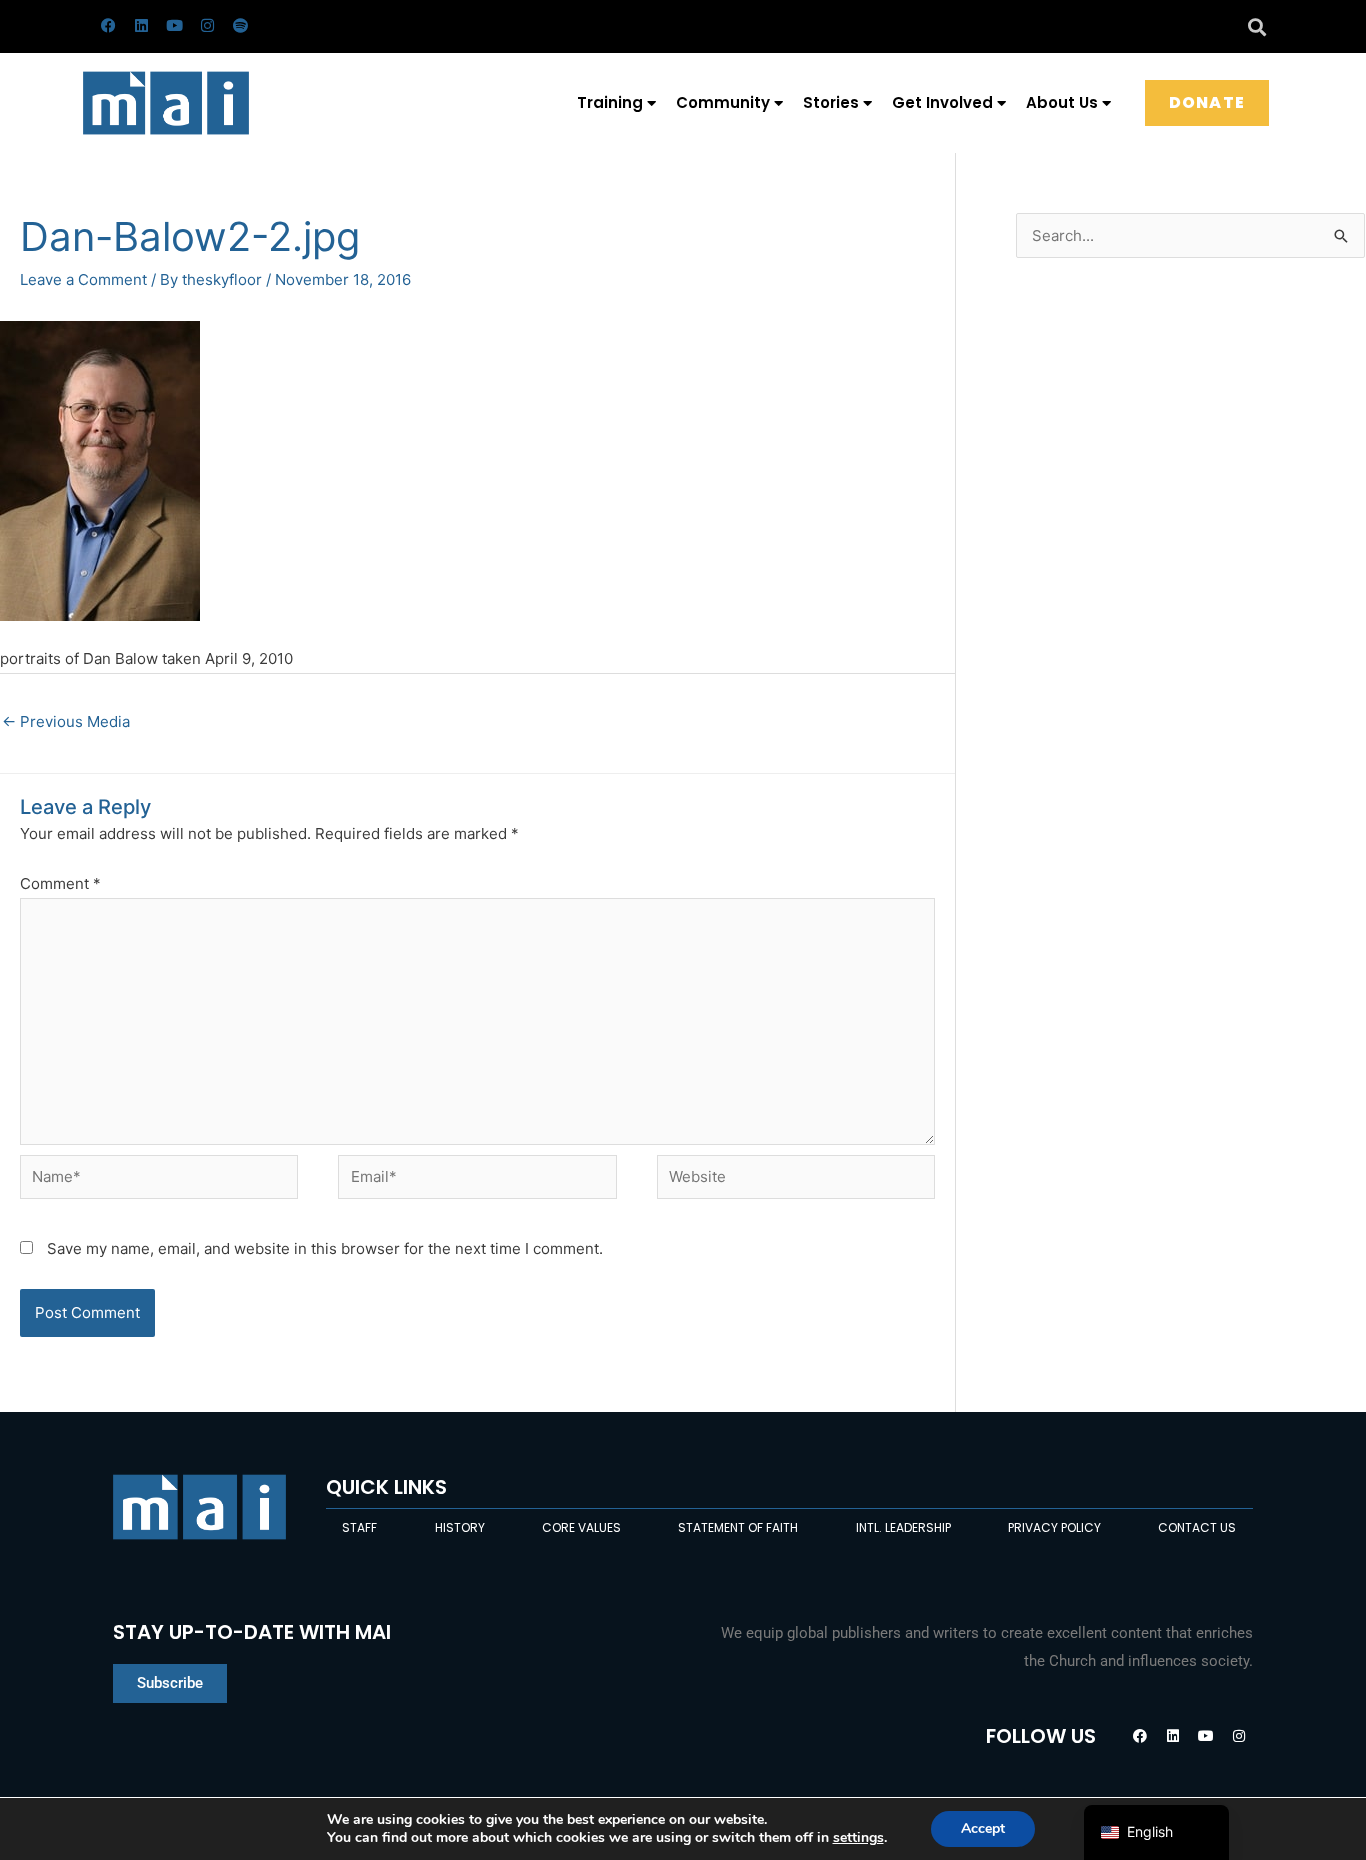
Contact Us (1197, 1527)
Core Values (581, 1527)
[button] (1256, 26)
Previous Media (66, 721)
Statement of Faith (738, 1527)
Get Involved (942, 102)
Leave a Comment (83, 279)
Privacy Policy (1054, 1527)
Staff (359, 1527)
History (460, 1527)
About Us (1062, 102)
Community (723, 102)
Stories (831, 102)
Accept (983, 1828)
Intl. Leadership (903, 1527)
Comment (60, 883)
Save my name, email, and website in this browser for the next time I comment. (325, 1248)
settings (858, 1838)
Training (610, 102)
